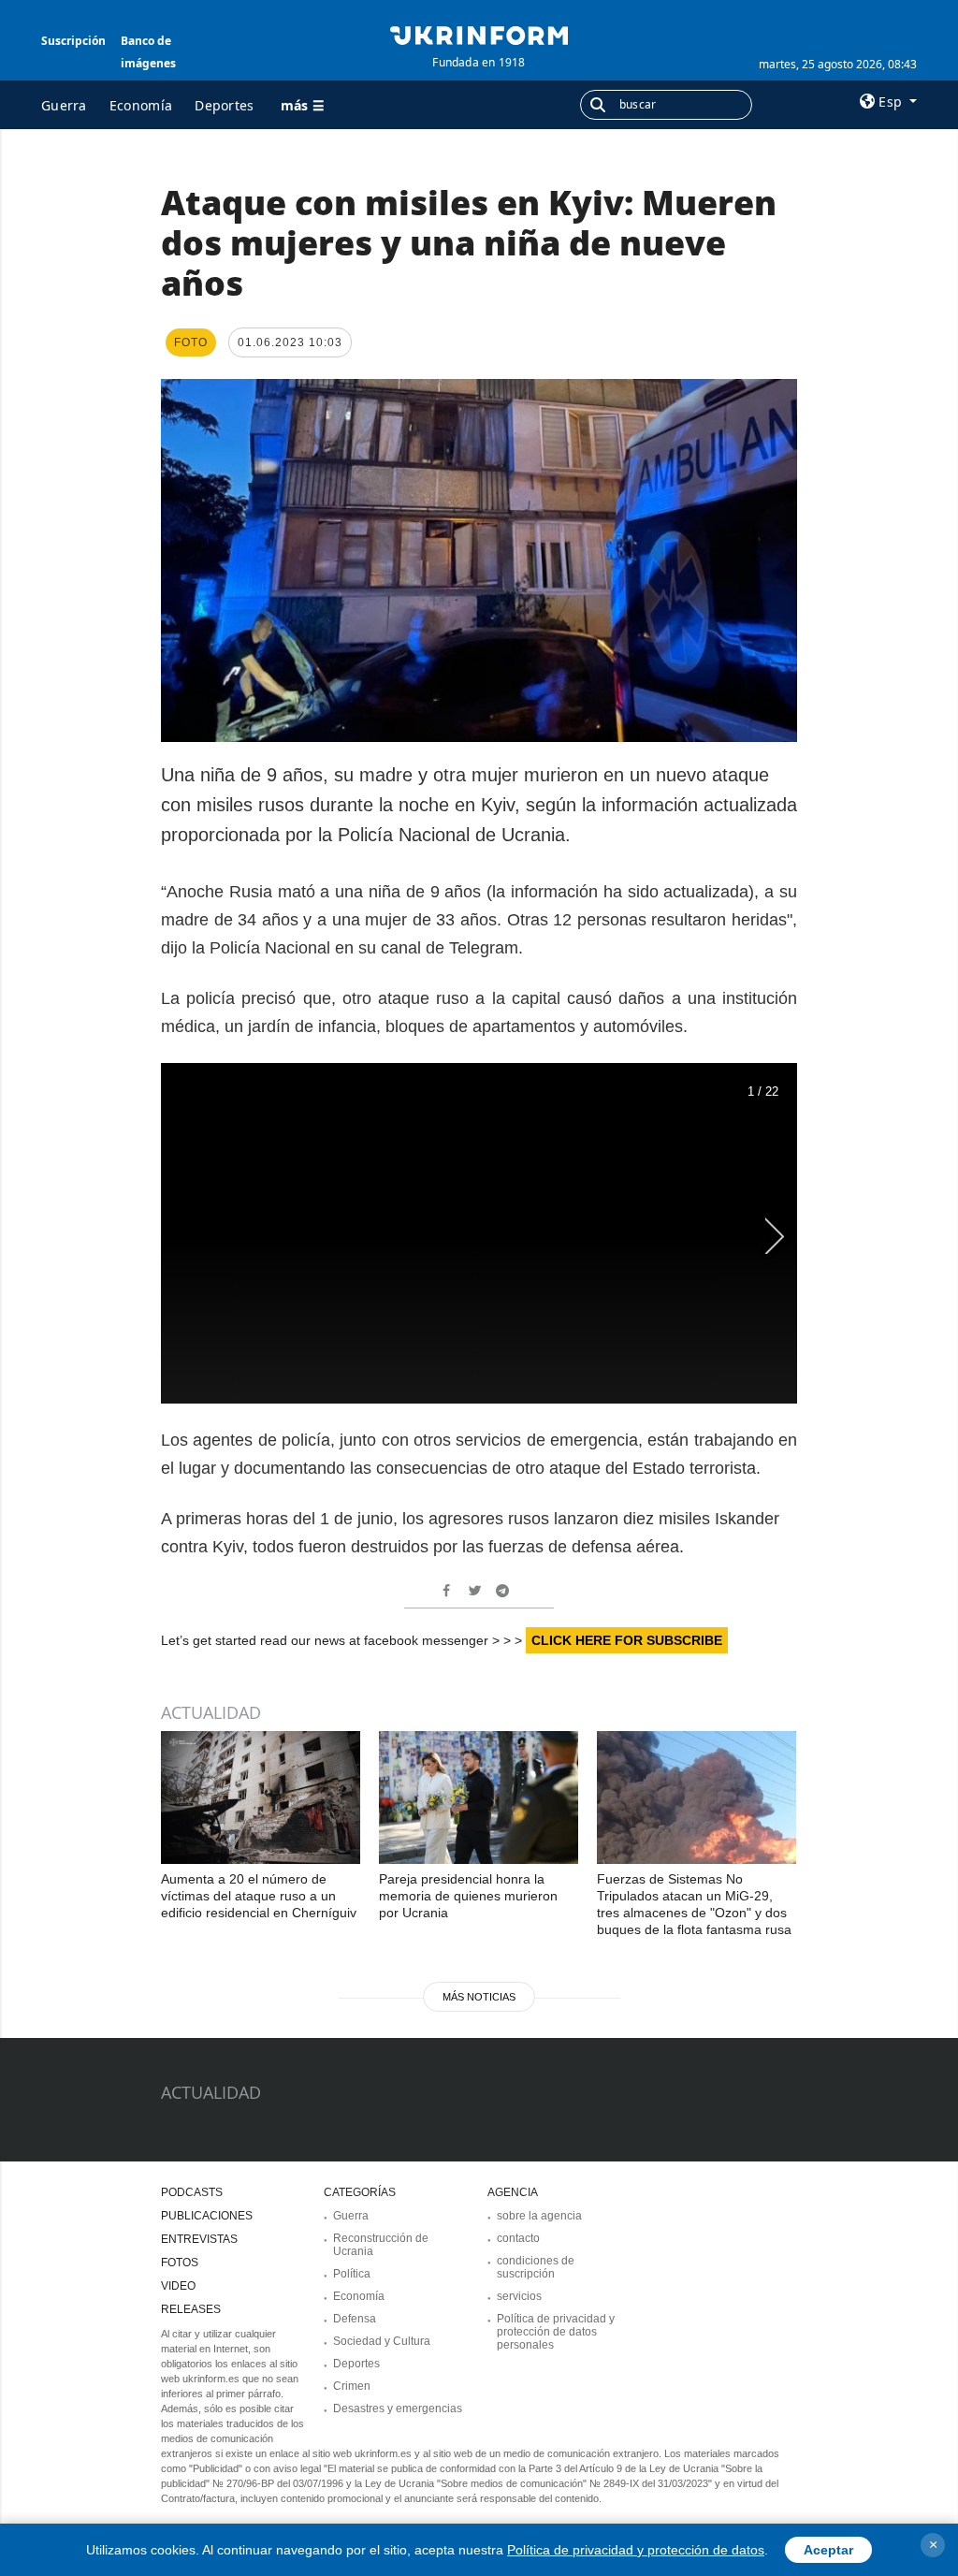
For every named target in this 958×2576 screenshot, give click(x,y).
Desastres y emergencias (398, 2409)
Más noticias (479, 1997)
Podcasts (192, 2192)
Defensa (355, 2319)
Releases (191, 2309)
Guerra (64, 105)
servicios (519, 2296)
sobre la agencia (539, 2216)
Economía (141, 105)
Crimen (352, 2386)
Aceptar (828, 2550)
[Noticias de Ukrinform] (479, 34)
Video (178, 2286)
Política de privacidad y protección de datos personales (556, 2332)
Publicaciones (207, 2216)
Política (352, 2274)
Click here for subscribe (627, 1640)
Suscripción (73, 41)
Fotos (180, 2263)
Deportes (224, 105)
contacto (518, 2238)
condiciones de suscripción (536, 2267)
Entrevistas (199, 2239)
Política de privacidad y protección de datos (636, 2550)
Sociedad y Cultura (382, 2341)
